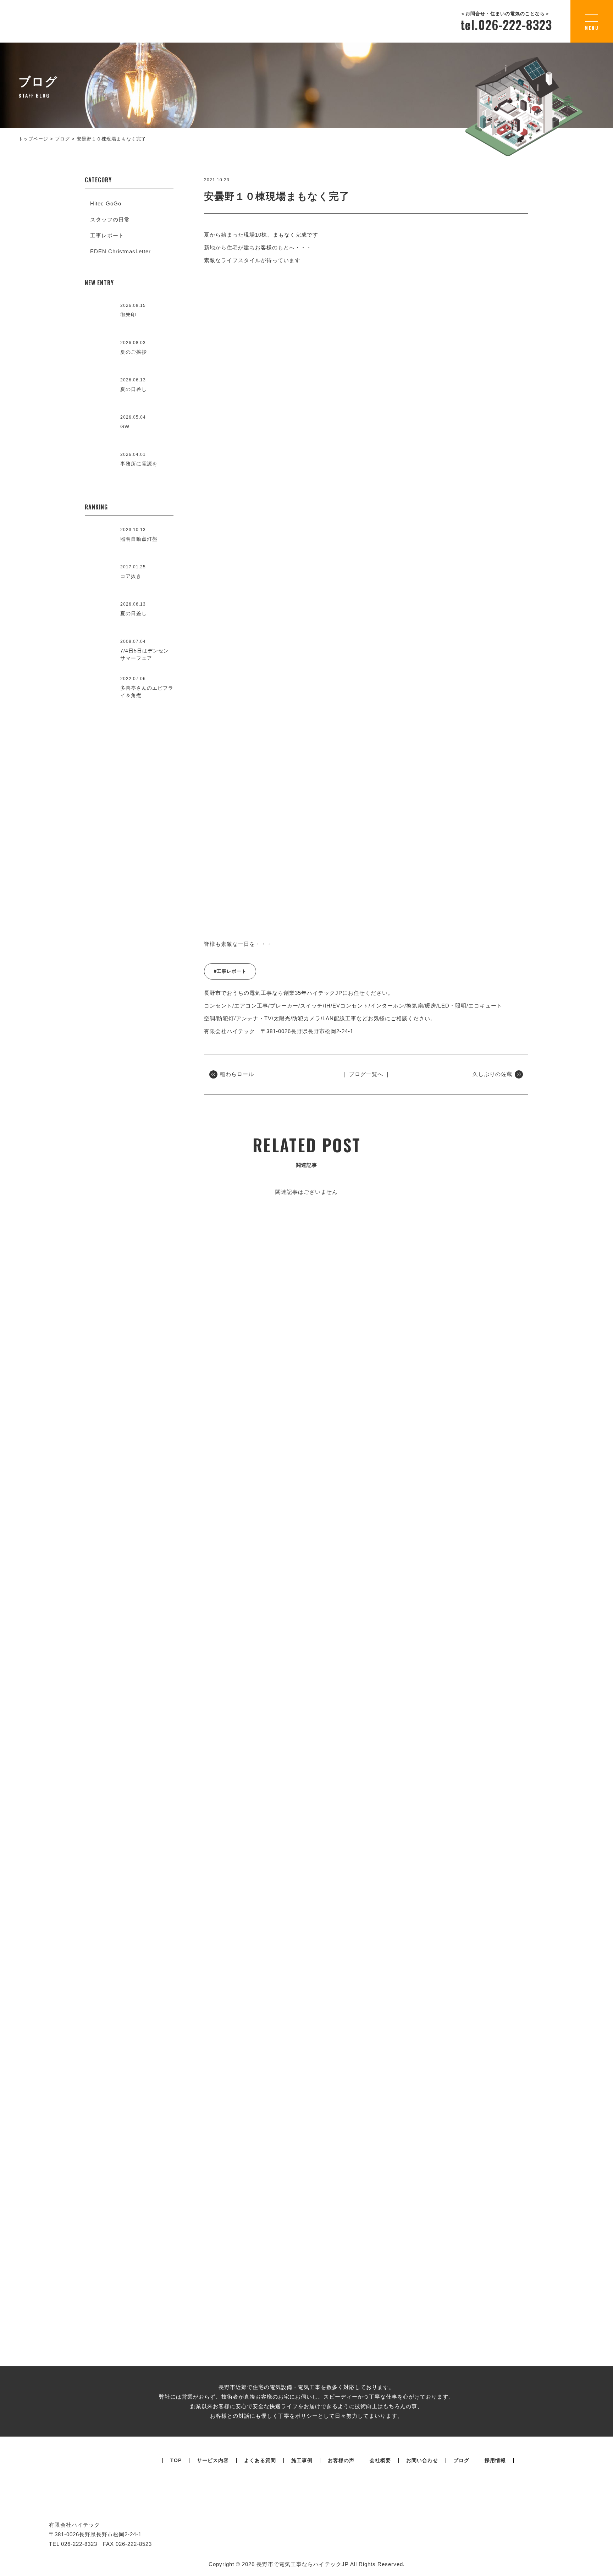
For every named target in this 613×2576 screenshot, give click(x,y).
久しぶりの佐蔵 (492, 1074)
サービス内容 (213, 2460)
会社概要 (468, 1728)
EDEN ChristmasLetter (120, 251)
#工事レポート (230, 971)
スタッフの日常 (110, 219)
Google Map (537, 1675)
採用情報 (495, 2460)
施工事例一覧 (306, 1486)
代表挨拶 (181, 1788)
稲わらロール (237, 1074)
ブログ (461, 2460)
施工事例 (302, 2460)
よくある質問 (260, 2460)
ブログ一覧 (306, 2125)
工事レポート (107, 235)
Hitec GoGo (106, 203)
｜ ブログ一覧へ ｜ (366, 1074)
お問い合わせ (422, 2460)
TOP (176, 2460)
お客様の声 (341, 2460)
